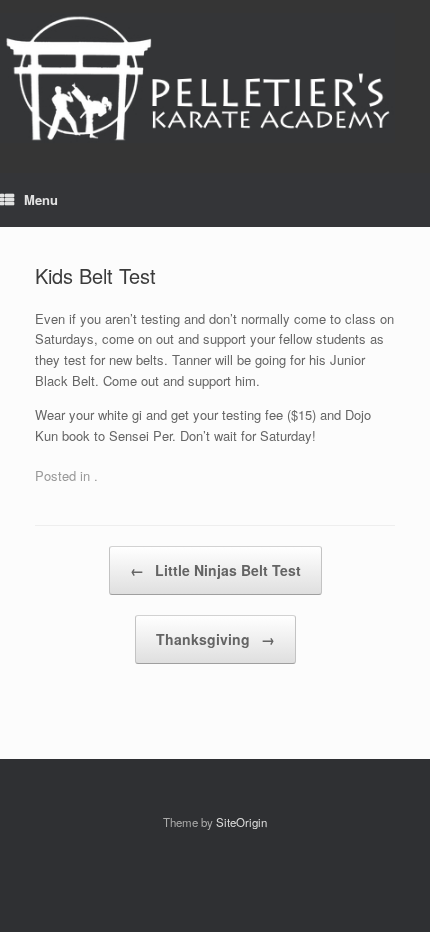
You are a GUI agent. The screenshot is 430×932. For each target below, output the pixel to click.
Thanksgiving (215, 639)
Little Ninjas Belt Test (215, 570)
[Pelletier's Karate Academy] (197, 71)
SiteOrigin (241, 822)
